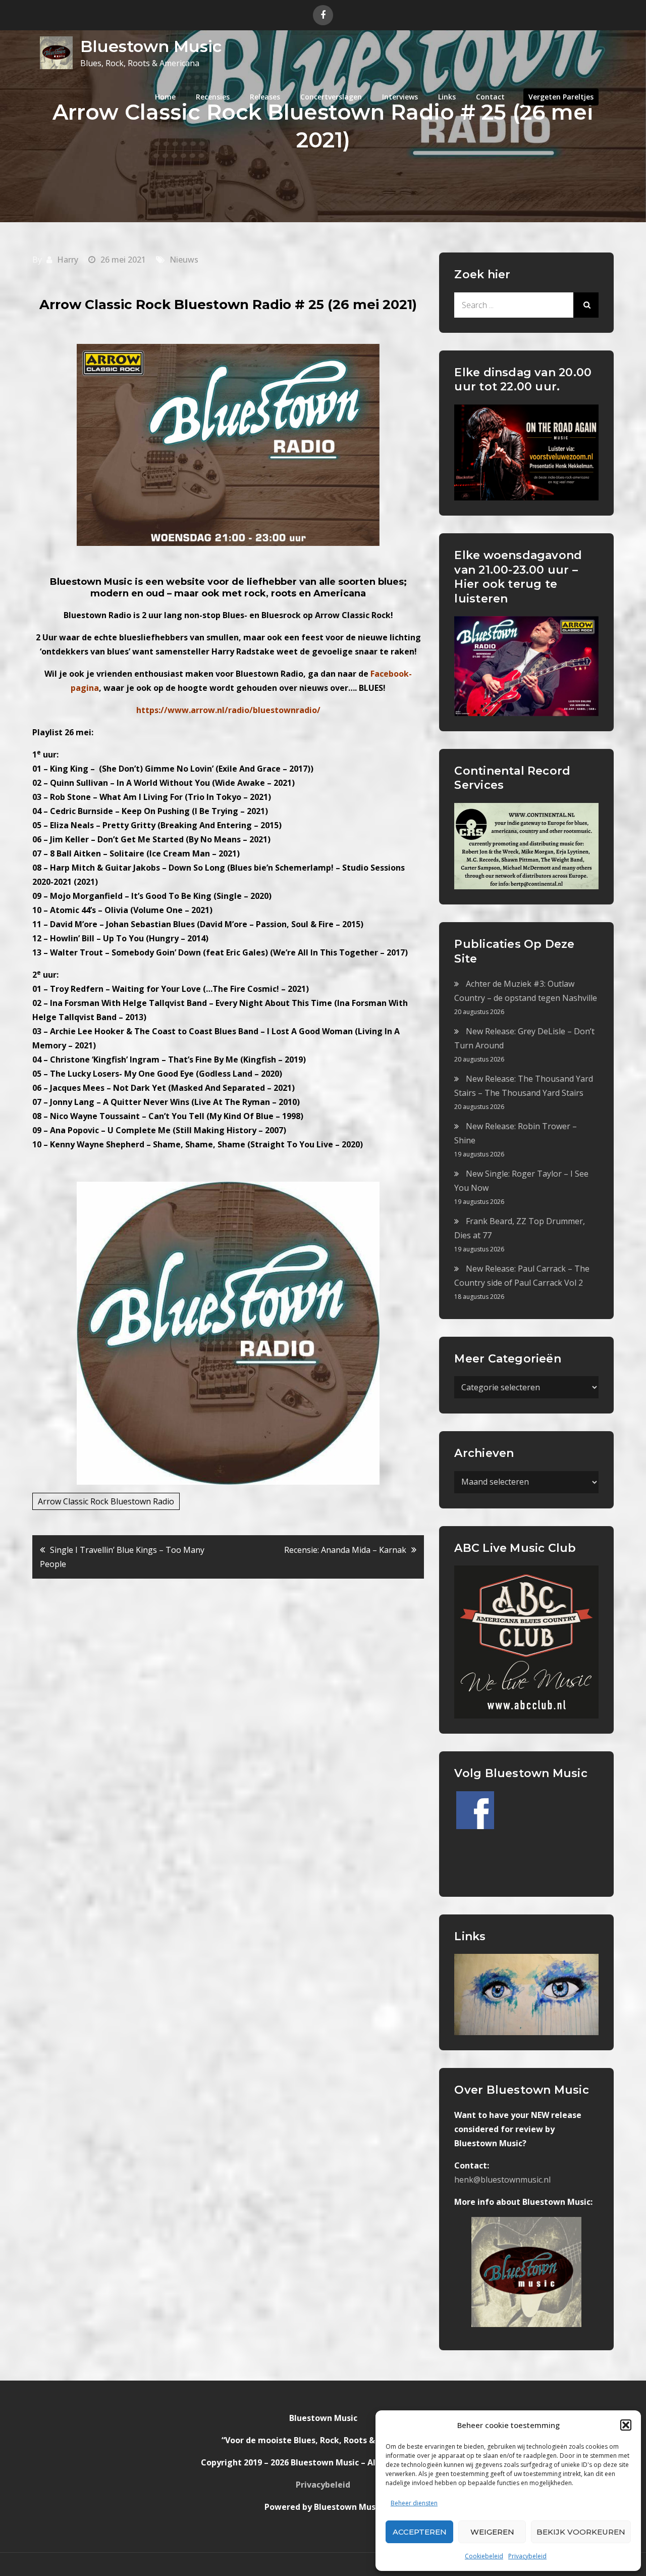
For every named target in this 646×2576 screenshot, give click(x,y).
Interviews (400, 97)
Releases (265, 97)
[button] (626, 2425)
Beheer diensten (414, 2503)
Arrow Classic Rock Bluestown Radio (106, 1501)
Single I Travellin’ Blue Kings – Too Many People (122, 1557)
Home (165, 97)
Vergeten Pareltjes (561, 97)
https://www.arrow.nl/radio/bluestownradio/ (228, 710)
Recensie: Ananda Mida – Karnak (345, 1550)
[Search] (586, 305)
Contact (490, 97)
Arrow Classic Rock (353, 615)
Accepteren (420, 2532)
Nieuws (184, 260)
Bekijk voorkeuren (581, 2532)
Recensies (213, 97)
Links (447, 97)
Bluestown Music (151, 46)
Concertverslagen (331, 97)
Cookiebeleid (484, 2556)
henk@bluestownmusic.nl (502, 2180)
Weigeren (492, 2532)
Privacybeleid (527, 2556)
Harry (68, 260)
